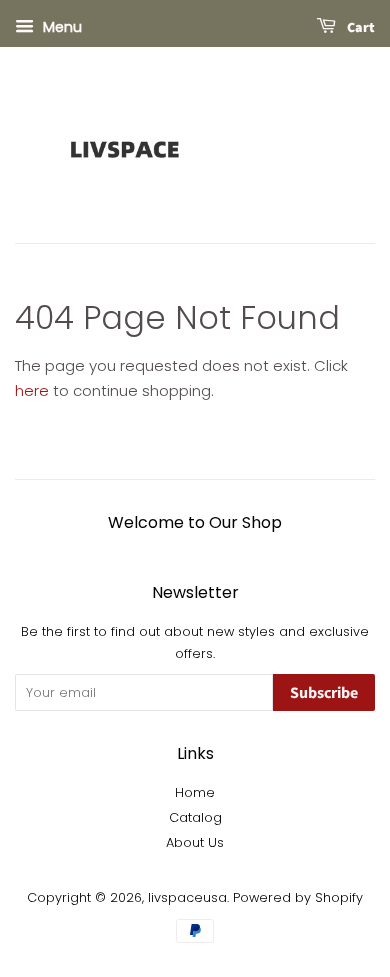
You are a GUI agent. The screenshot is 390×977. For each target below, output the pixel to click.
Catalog (195, 817)
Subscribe (324, 693)
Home (195, 792)
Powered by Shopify (298, 897)
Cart (359, 28)
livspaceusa (187, 897)
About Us (195, 842)
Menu (60, 27)
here (32, 390)
